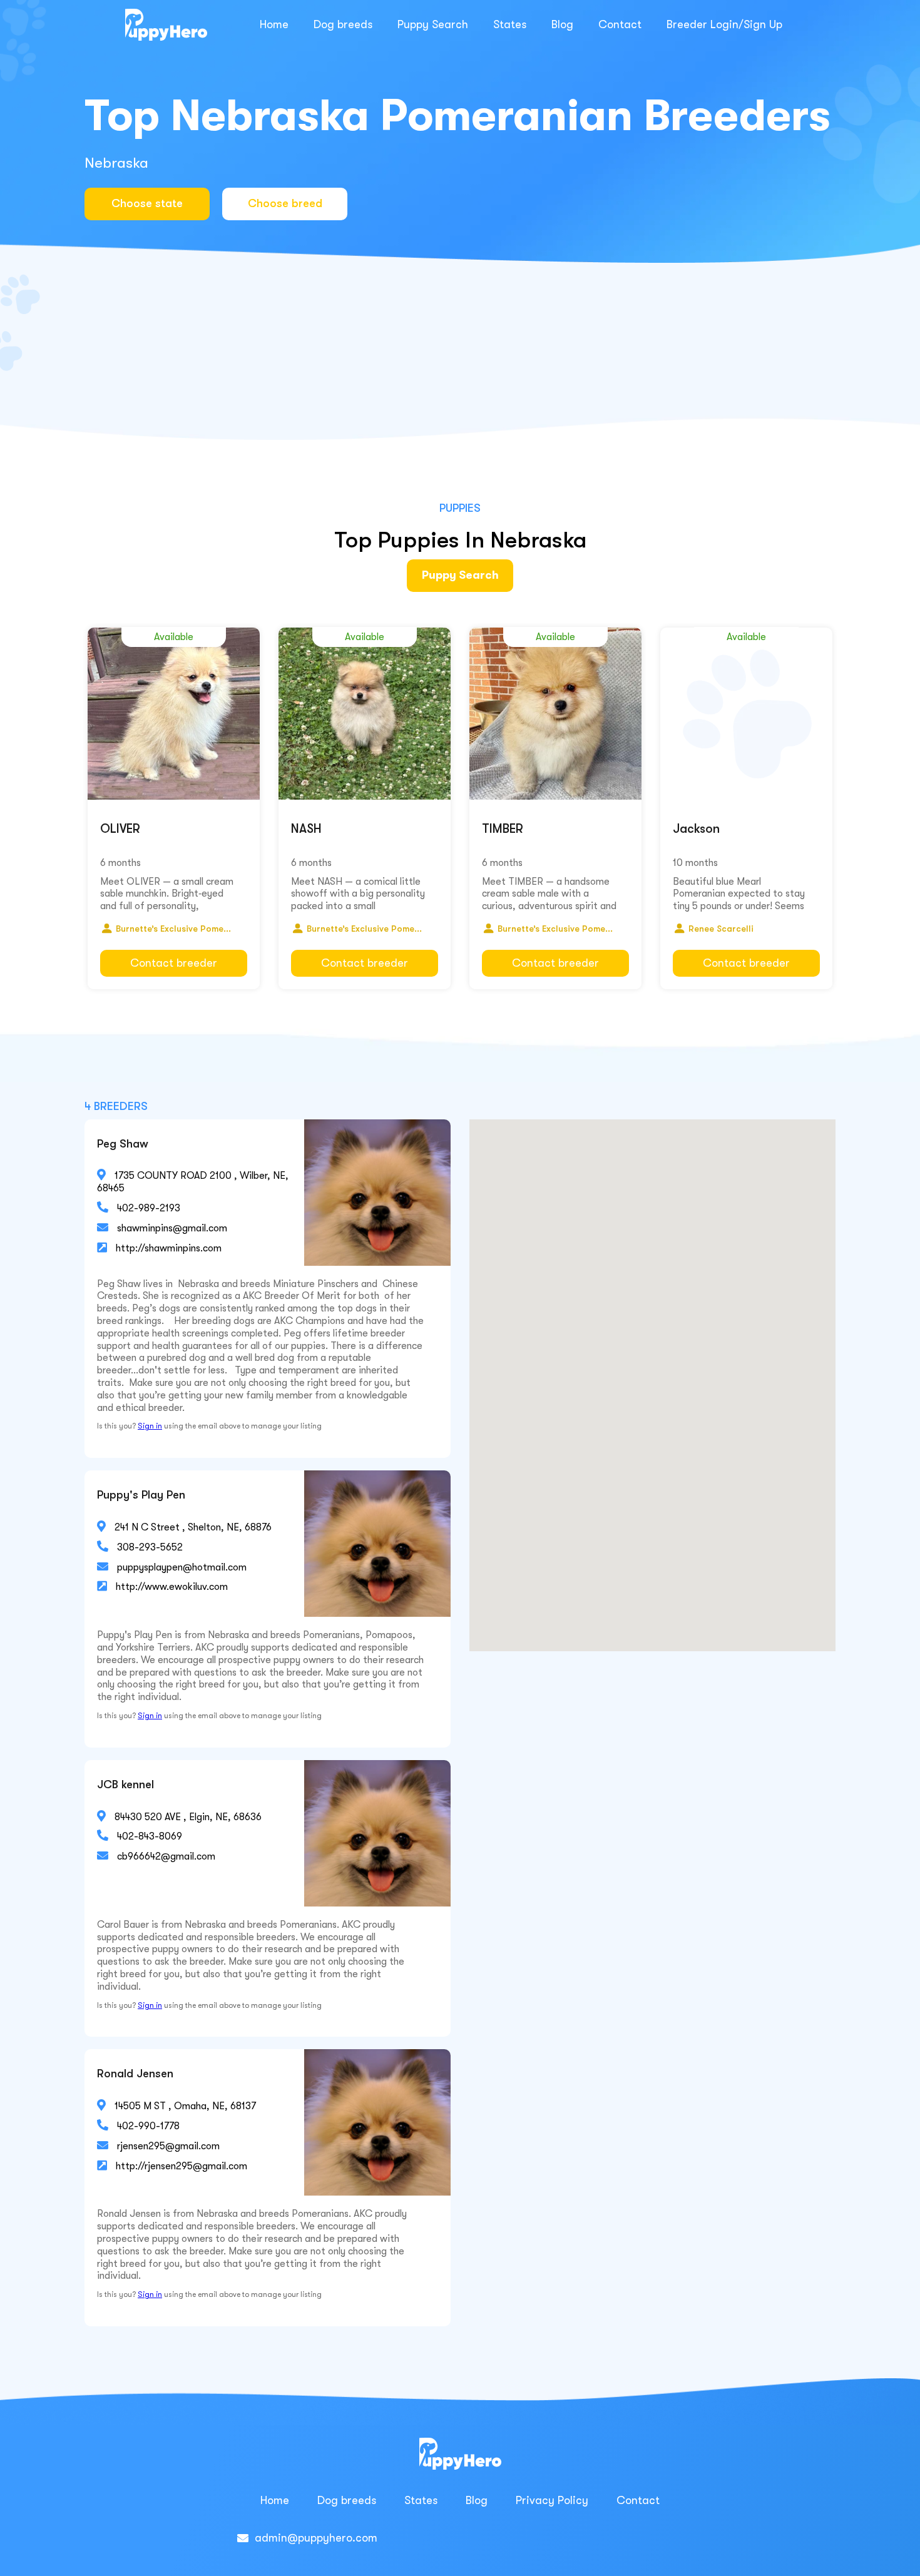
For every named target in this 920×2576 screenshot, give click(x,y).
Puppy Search (433, 24)
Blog (562, 24)
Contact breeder (174, 963)
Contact (620, 24)
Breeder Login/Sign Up (724, 24)
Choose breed (285, 203)
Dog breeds (343, 24)
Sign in (150, 1426)
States (510, 24)
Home (274, 24)
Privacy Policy (552, 2500)
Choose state (147, 203)
